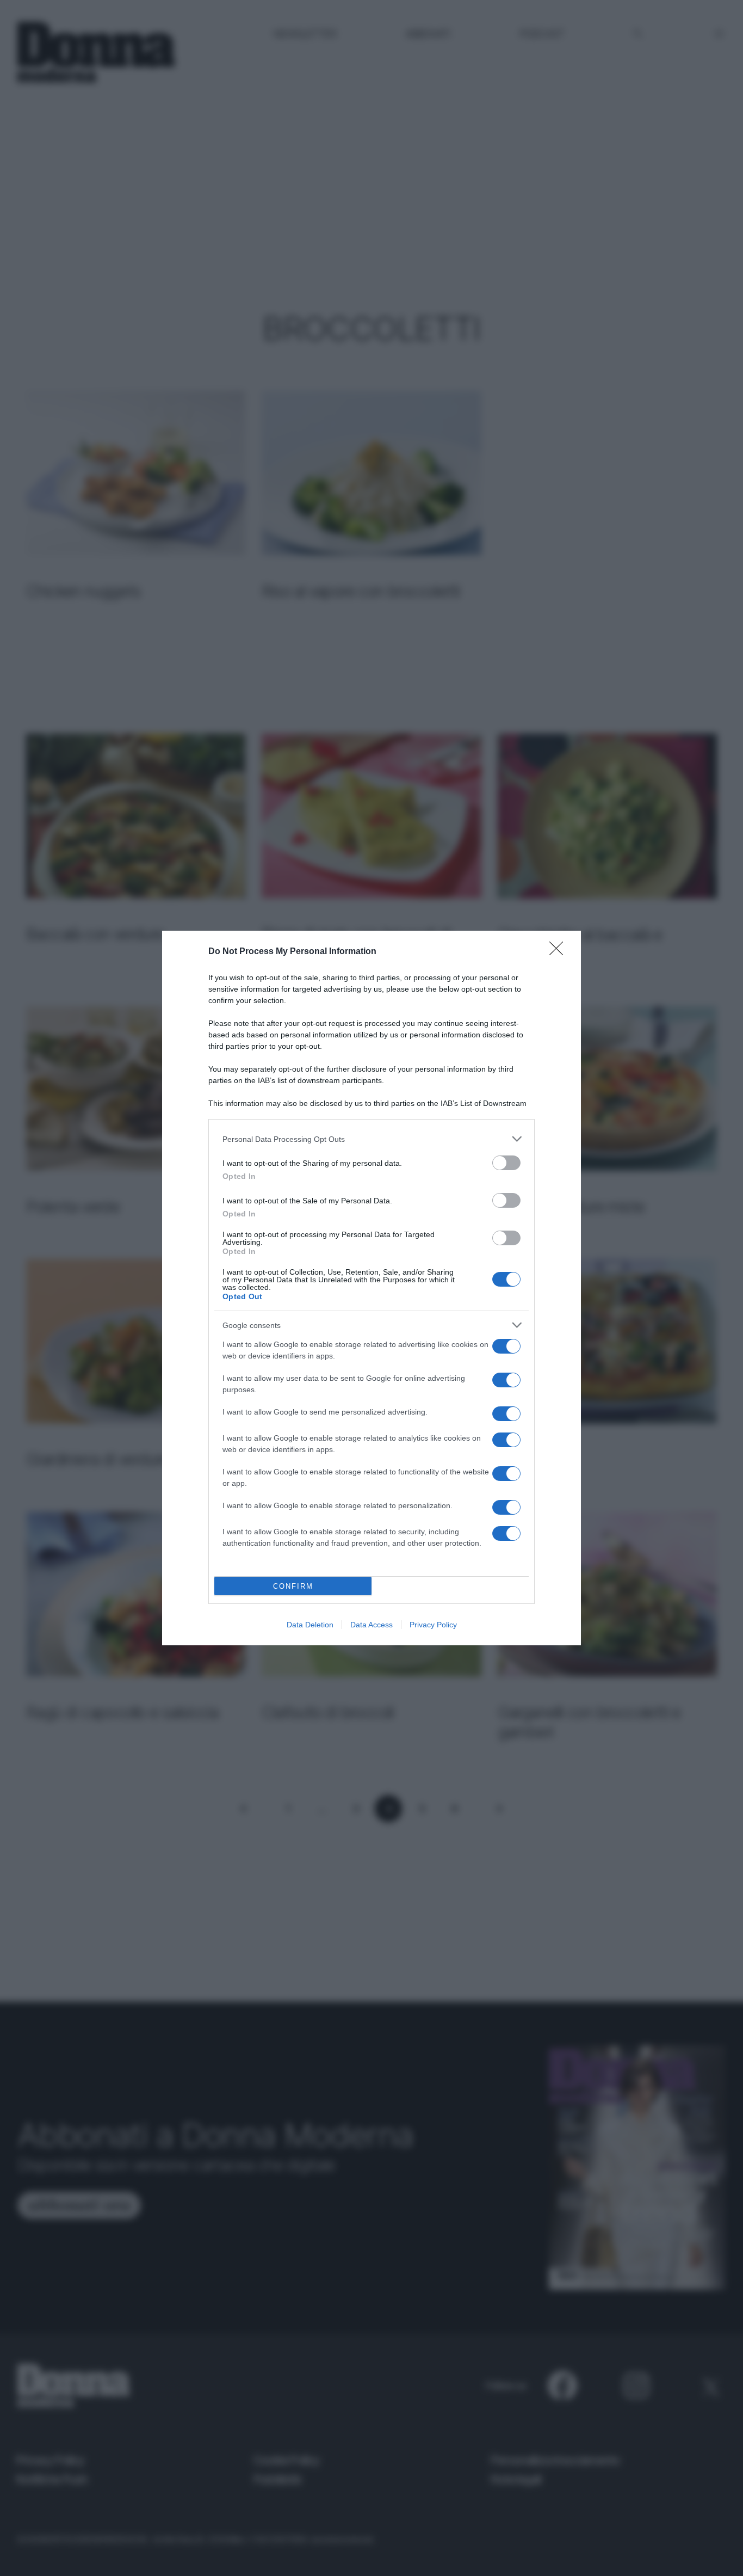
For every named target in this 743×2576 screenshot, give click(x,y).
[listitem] (371, 1139)
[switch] (506, 1163)
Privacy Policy (433, 1625)
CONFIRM (293, 1586)
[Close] (560, 952)
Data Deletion (310, 1625)
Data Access (371, 1625)
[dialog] (371, 1288)
